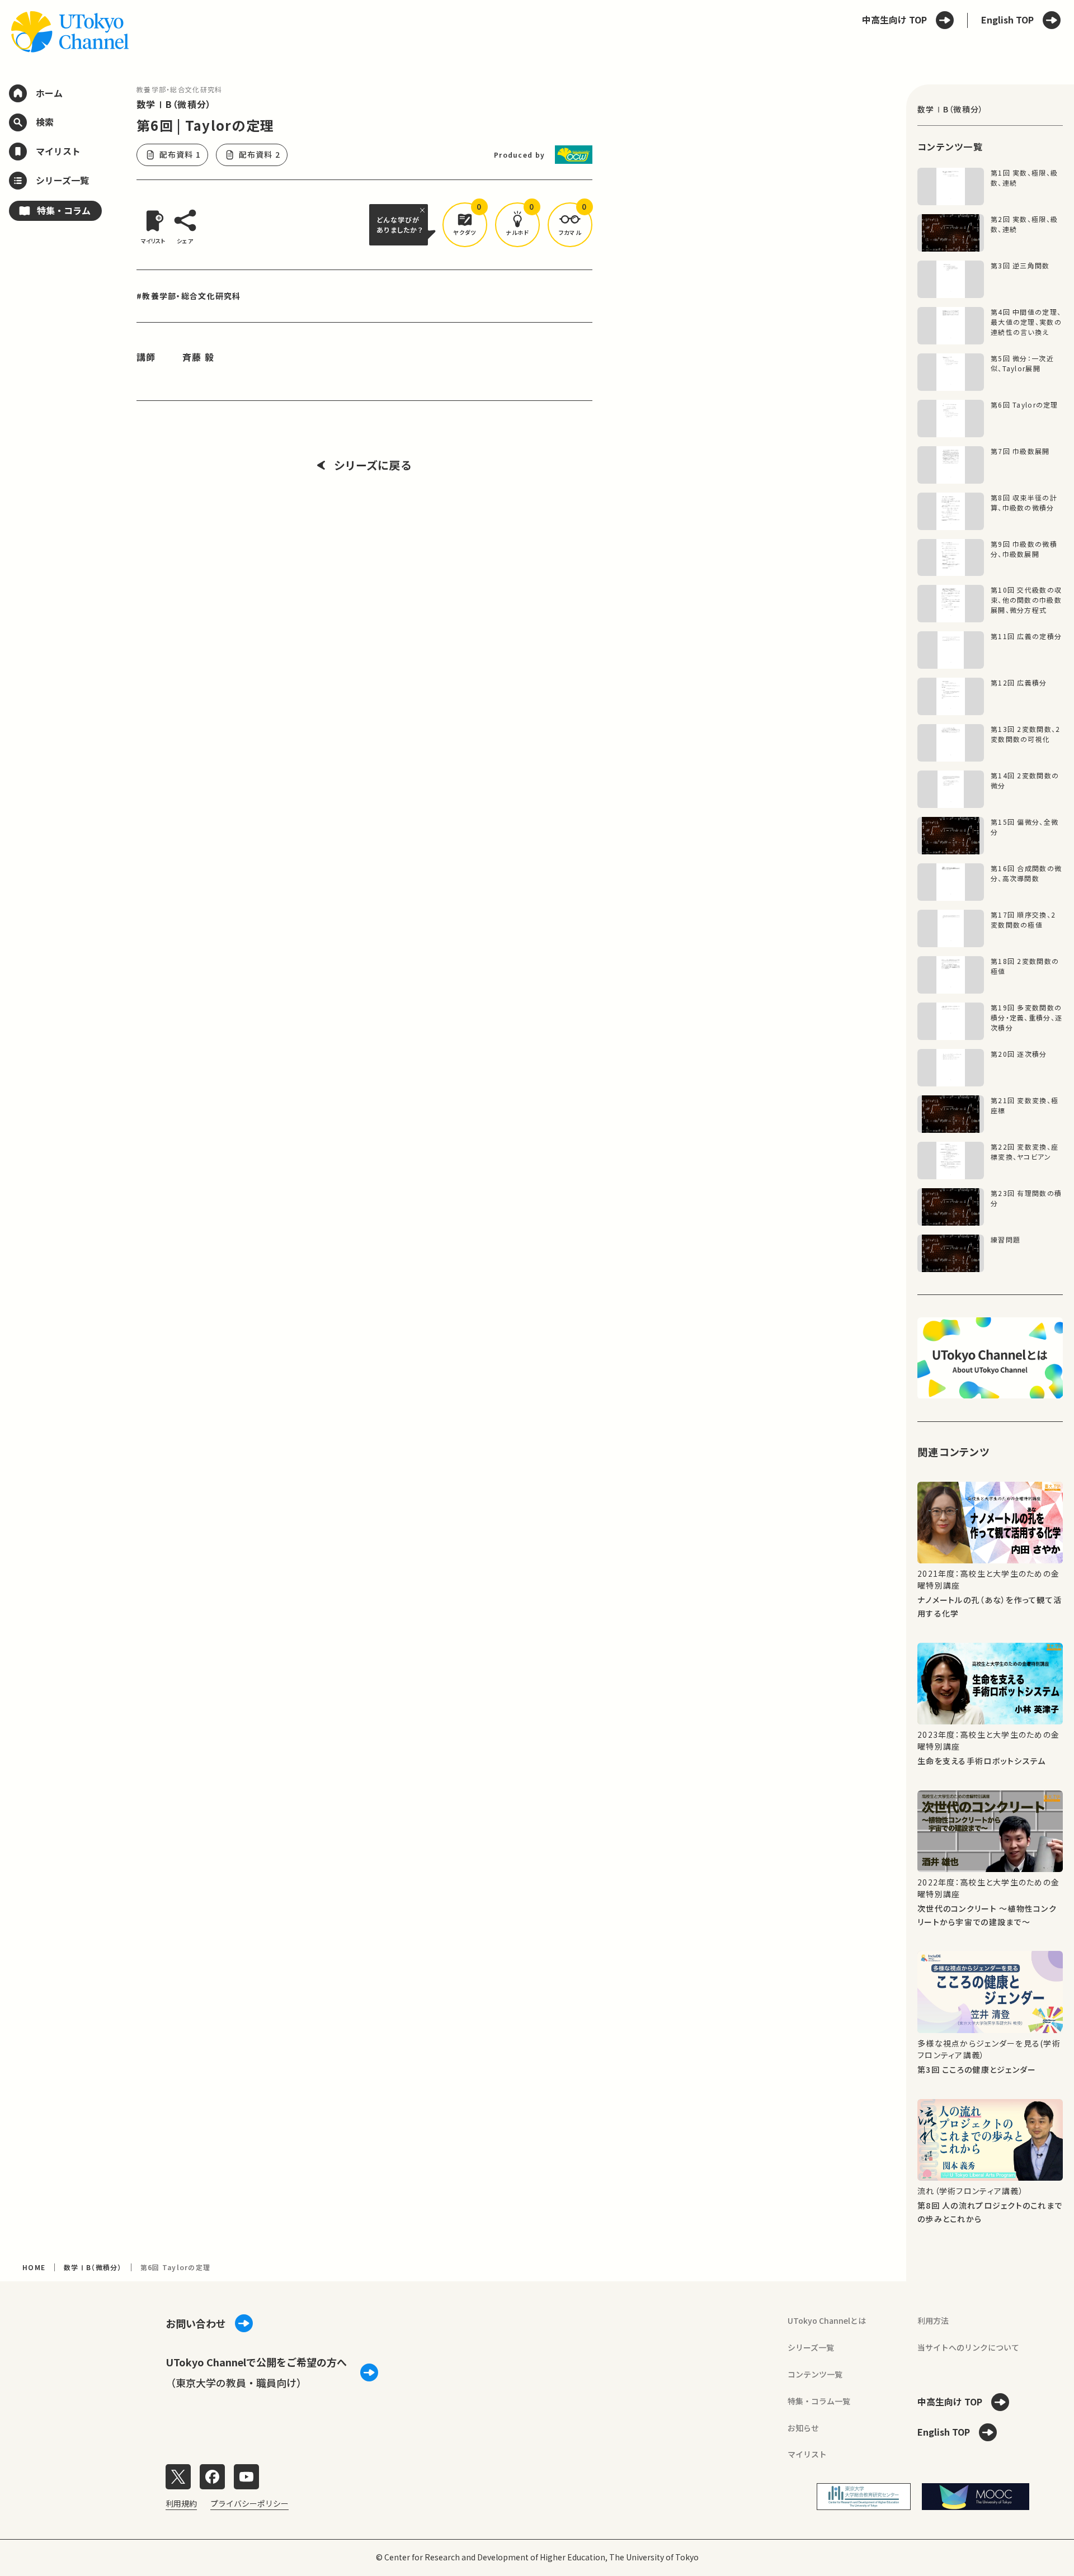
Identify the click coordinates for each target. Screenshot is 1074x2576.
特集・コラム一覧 (819, 2401)
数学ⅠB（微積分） (174, 104)
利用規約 (181, 2503)
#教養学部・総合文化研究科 (189, 296)
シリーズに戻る (373, 465)
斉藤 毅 (198, 357)
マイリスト (807, 2454)
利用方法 (933, 2320)
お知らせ (803, 2428)
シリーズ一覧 (811, 2347)
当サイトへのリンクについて (968, 2347)
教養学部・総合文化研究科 (179, 89)
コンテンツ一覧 (815, 2374)
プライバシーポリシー (249, 2503)
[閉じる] (424, 210)
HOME (34, 2267)
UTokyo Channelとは (827, 2320)
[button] (465, 225)
